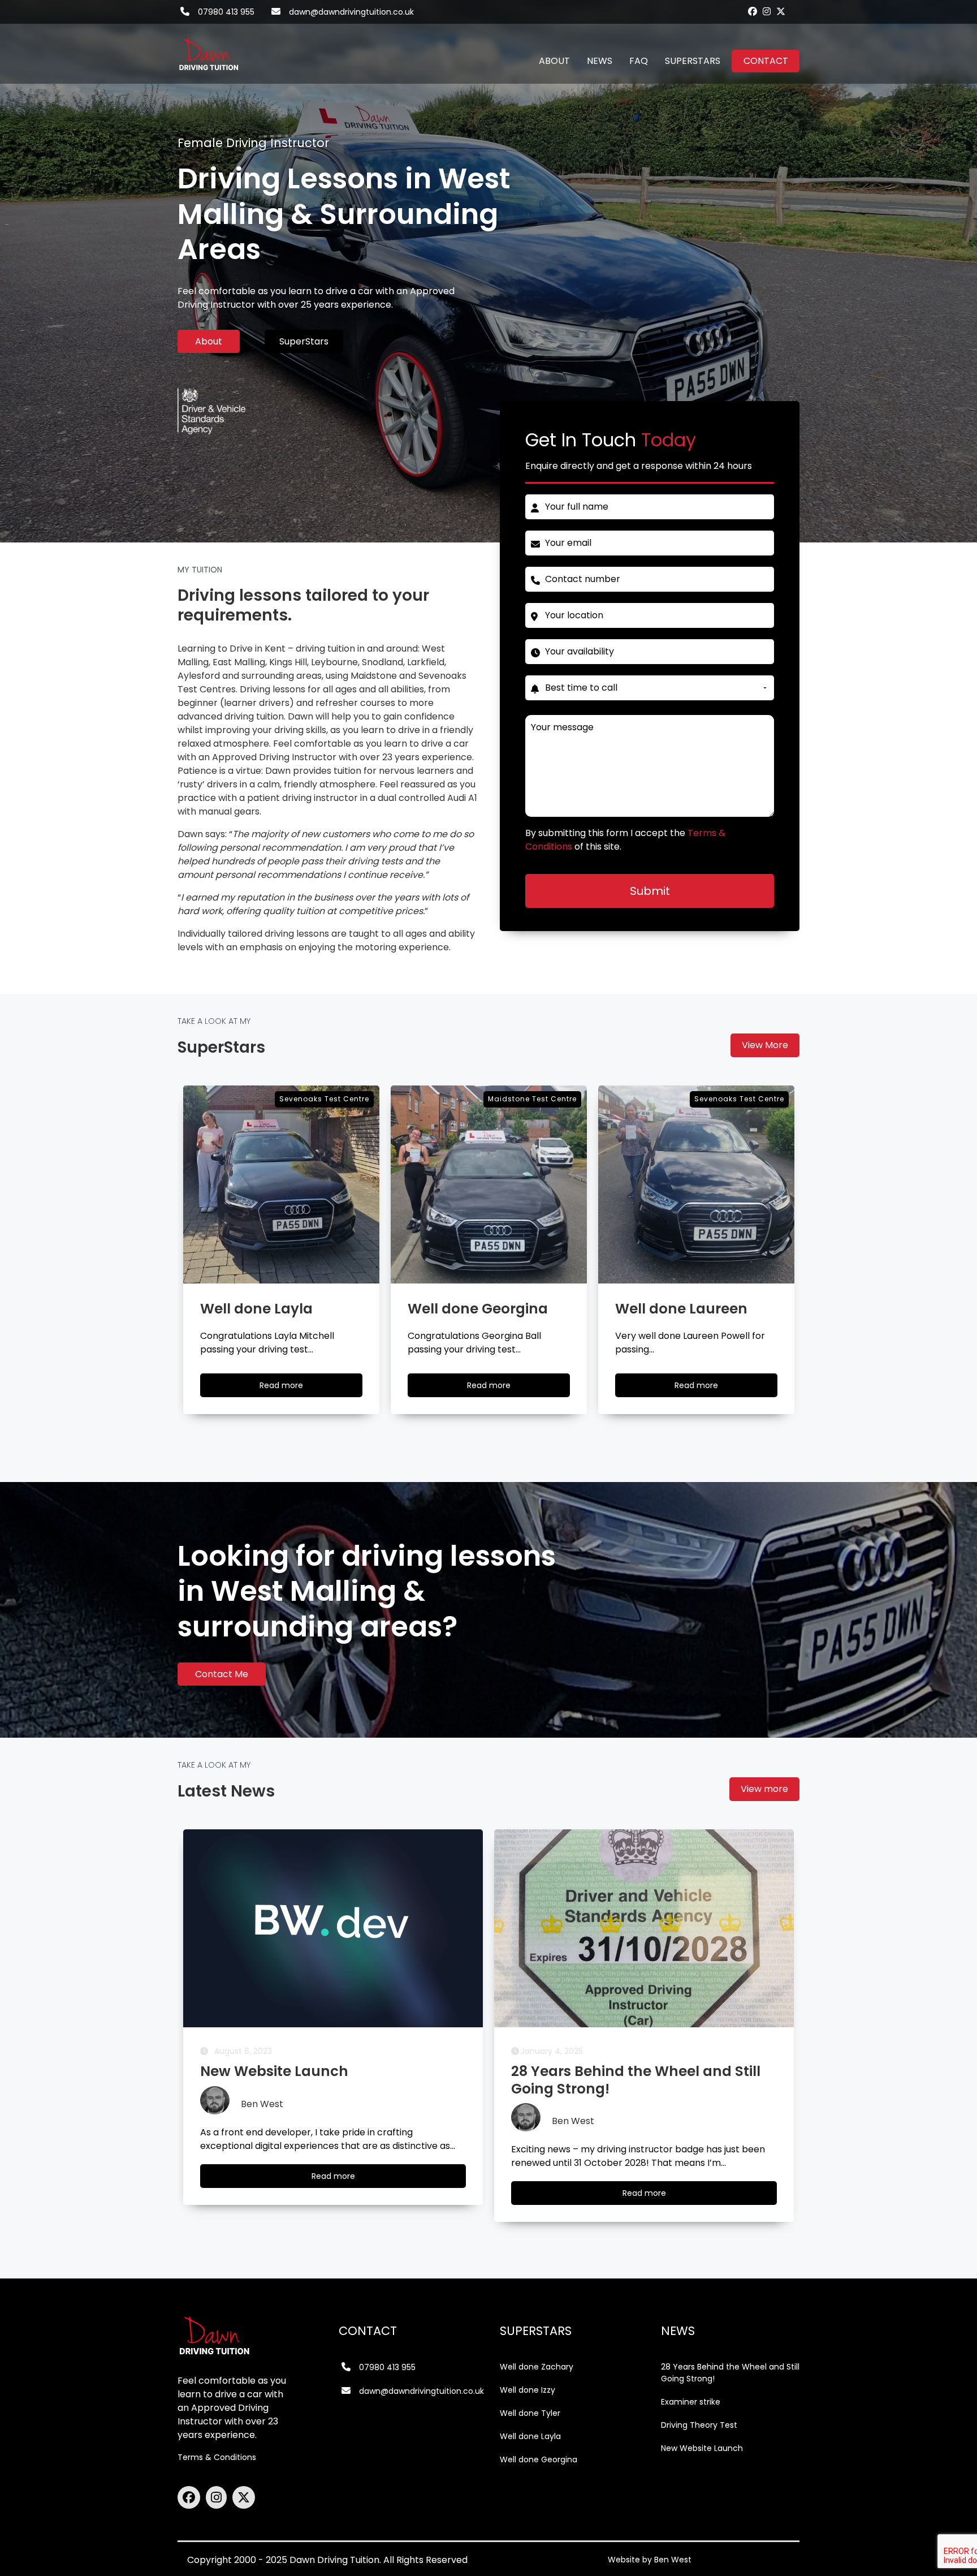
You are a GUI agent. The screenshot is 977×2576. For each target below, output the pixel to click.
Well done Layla (530, 2436)
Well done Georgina (539, 2459)
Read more (292, 1388)
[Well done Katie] (696, 1184)
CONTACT (766, 61)
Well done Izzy (528, 2390)
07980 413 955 (226, 12)
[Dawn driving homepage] (209, 48)
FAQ (639, 61)
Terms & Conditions (217, 2457)
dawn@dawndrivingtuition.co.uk (351, 12)
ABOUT (554, 61)
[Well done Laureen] (489, 1184)
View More (765, 1045)
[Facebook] (753, 11)
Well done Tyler (530, 2413)
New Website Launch (702, 2448)
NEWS (600, 61)
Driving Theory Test (699, 2425)
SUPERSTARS (693, 61)
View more (764, 1789)
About (209, 341)
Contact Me (222, 1674)
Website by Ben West (650, 2560)
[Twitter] (781, 11)
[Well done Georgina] (281, 1184)
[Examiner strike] (644, 1928)
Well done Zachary (537, 2367)
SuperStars (304, 341)
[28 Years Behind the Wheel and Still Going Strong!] (333, 1928)
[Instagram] (767, 11)
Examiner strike (691, 2402)
